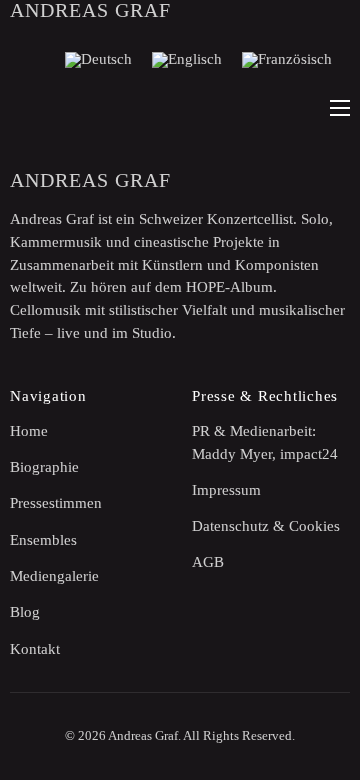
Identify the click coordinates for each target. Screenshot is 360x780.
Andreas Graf (90, 10)
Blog (25, 612)
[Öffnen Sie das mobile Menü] (340, 108)
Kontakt (35, 649)
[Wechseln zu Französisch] (287, 60)
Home (29, 431)
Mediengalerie (54, 576)
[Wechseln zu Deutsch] (98, 60)
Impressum (226, 490)
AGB (208, 562)
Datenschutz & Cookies (266, 526)
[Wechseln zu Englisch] (187, 60)
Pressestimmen (56, 503)
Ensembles (43, 540)
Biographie (44, 467)
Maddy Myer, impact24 (265, 454)
